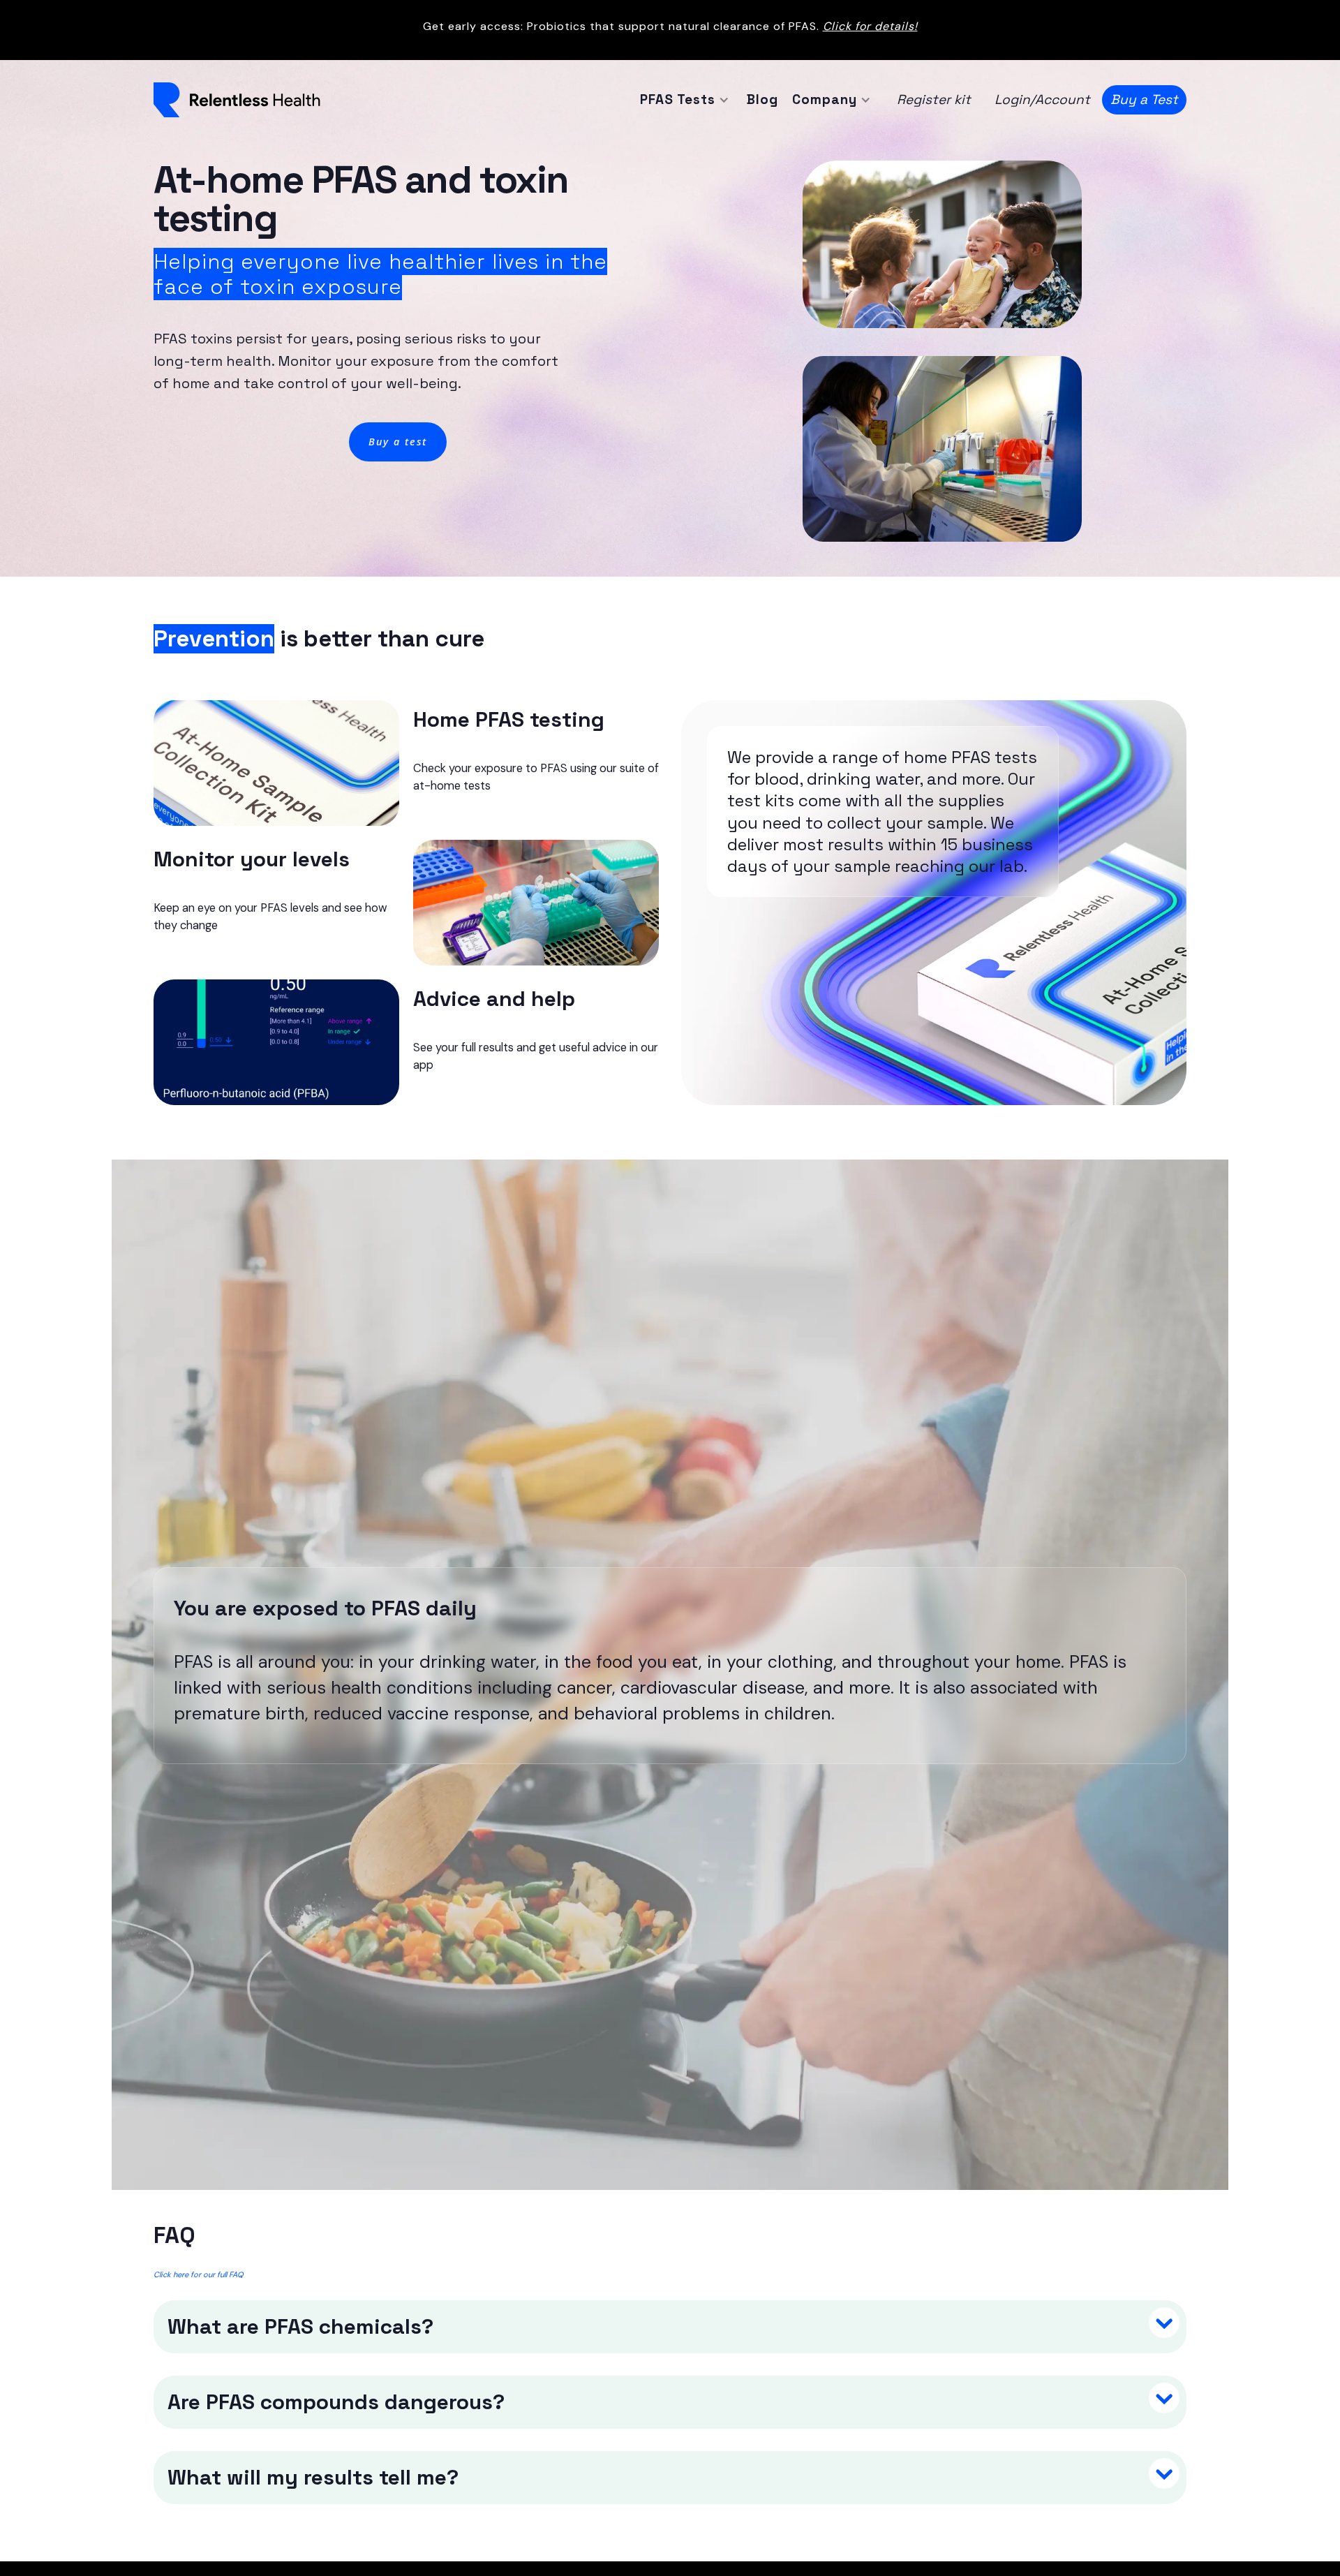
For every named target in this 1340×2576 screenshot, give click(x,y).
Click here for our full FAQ (199, 2274)
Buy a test (398, 442)
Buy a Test (1144, 99)
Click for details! (870, 26)
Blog (762, 99)
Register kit (934, 99)
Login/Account (1042, 99)
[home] (237, 100)
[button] (683, 100)
